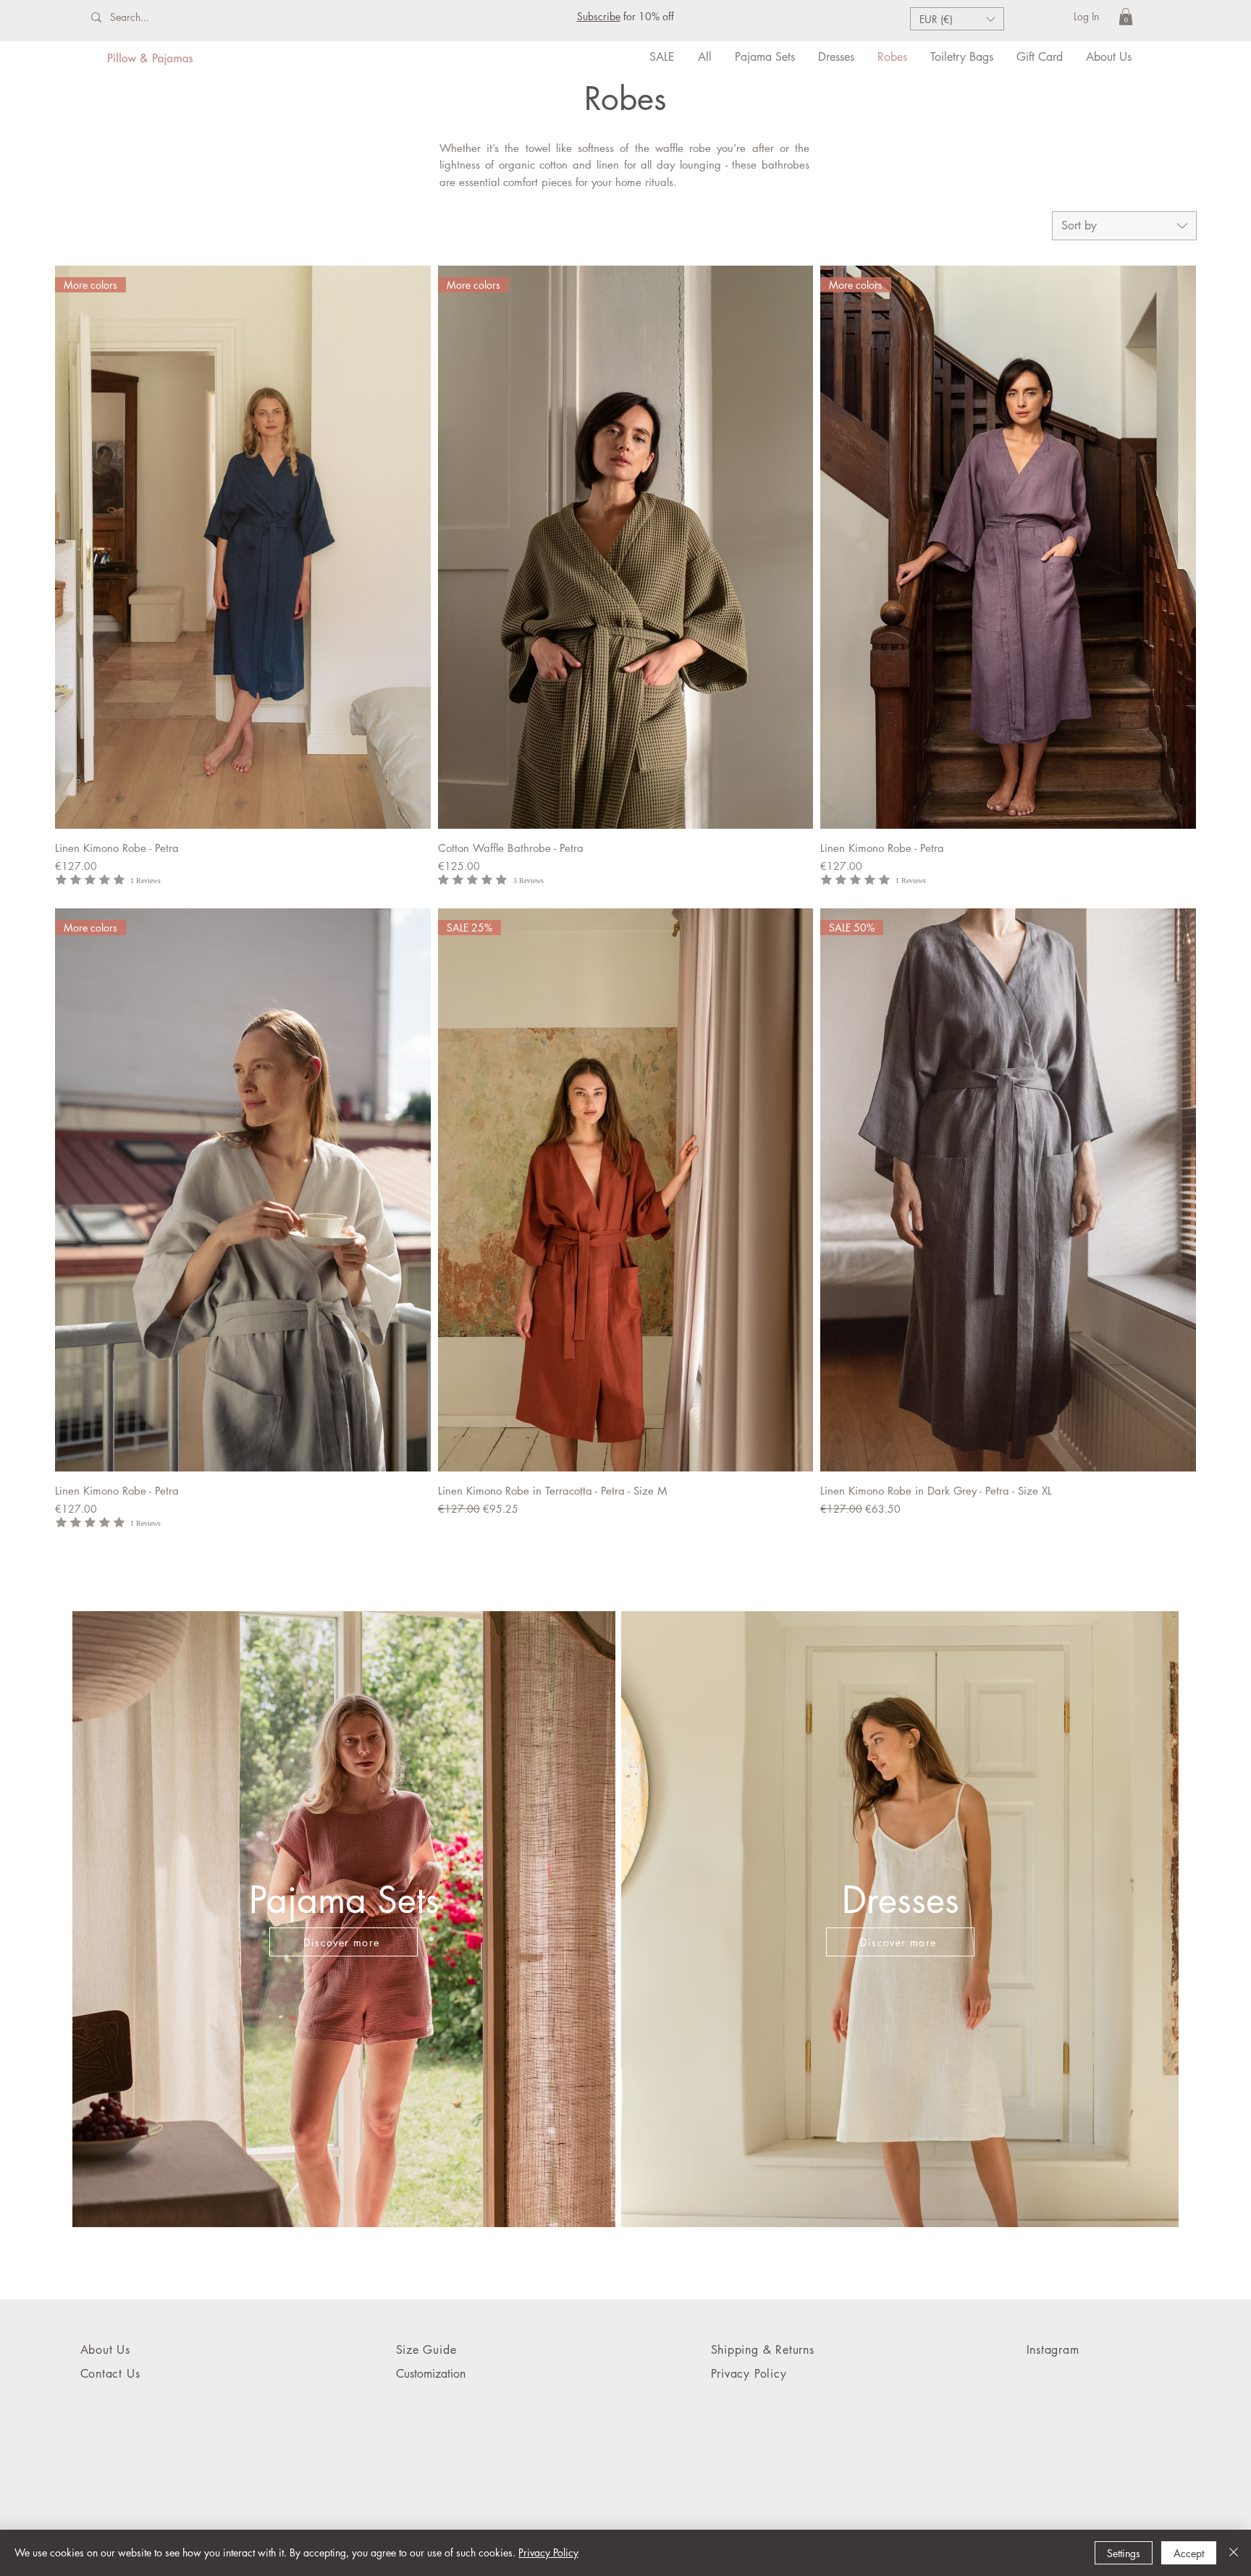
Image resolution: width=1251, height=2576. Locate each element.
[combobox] (1124, 226)
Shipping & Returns (763, 2350)
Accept (1189, 2553)
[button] (957, 19)
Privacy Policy (548, 2552)
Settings (1124, 2553)
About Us (108, 2350)
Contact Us (110, 2374)
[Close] (1234, 2553)
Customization (431, 2374)
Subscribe (599, 16)
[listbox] (957, 19)
